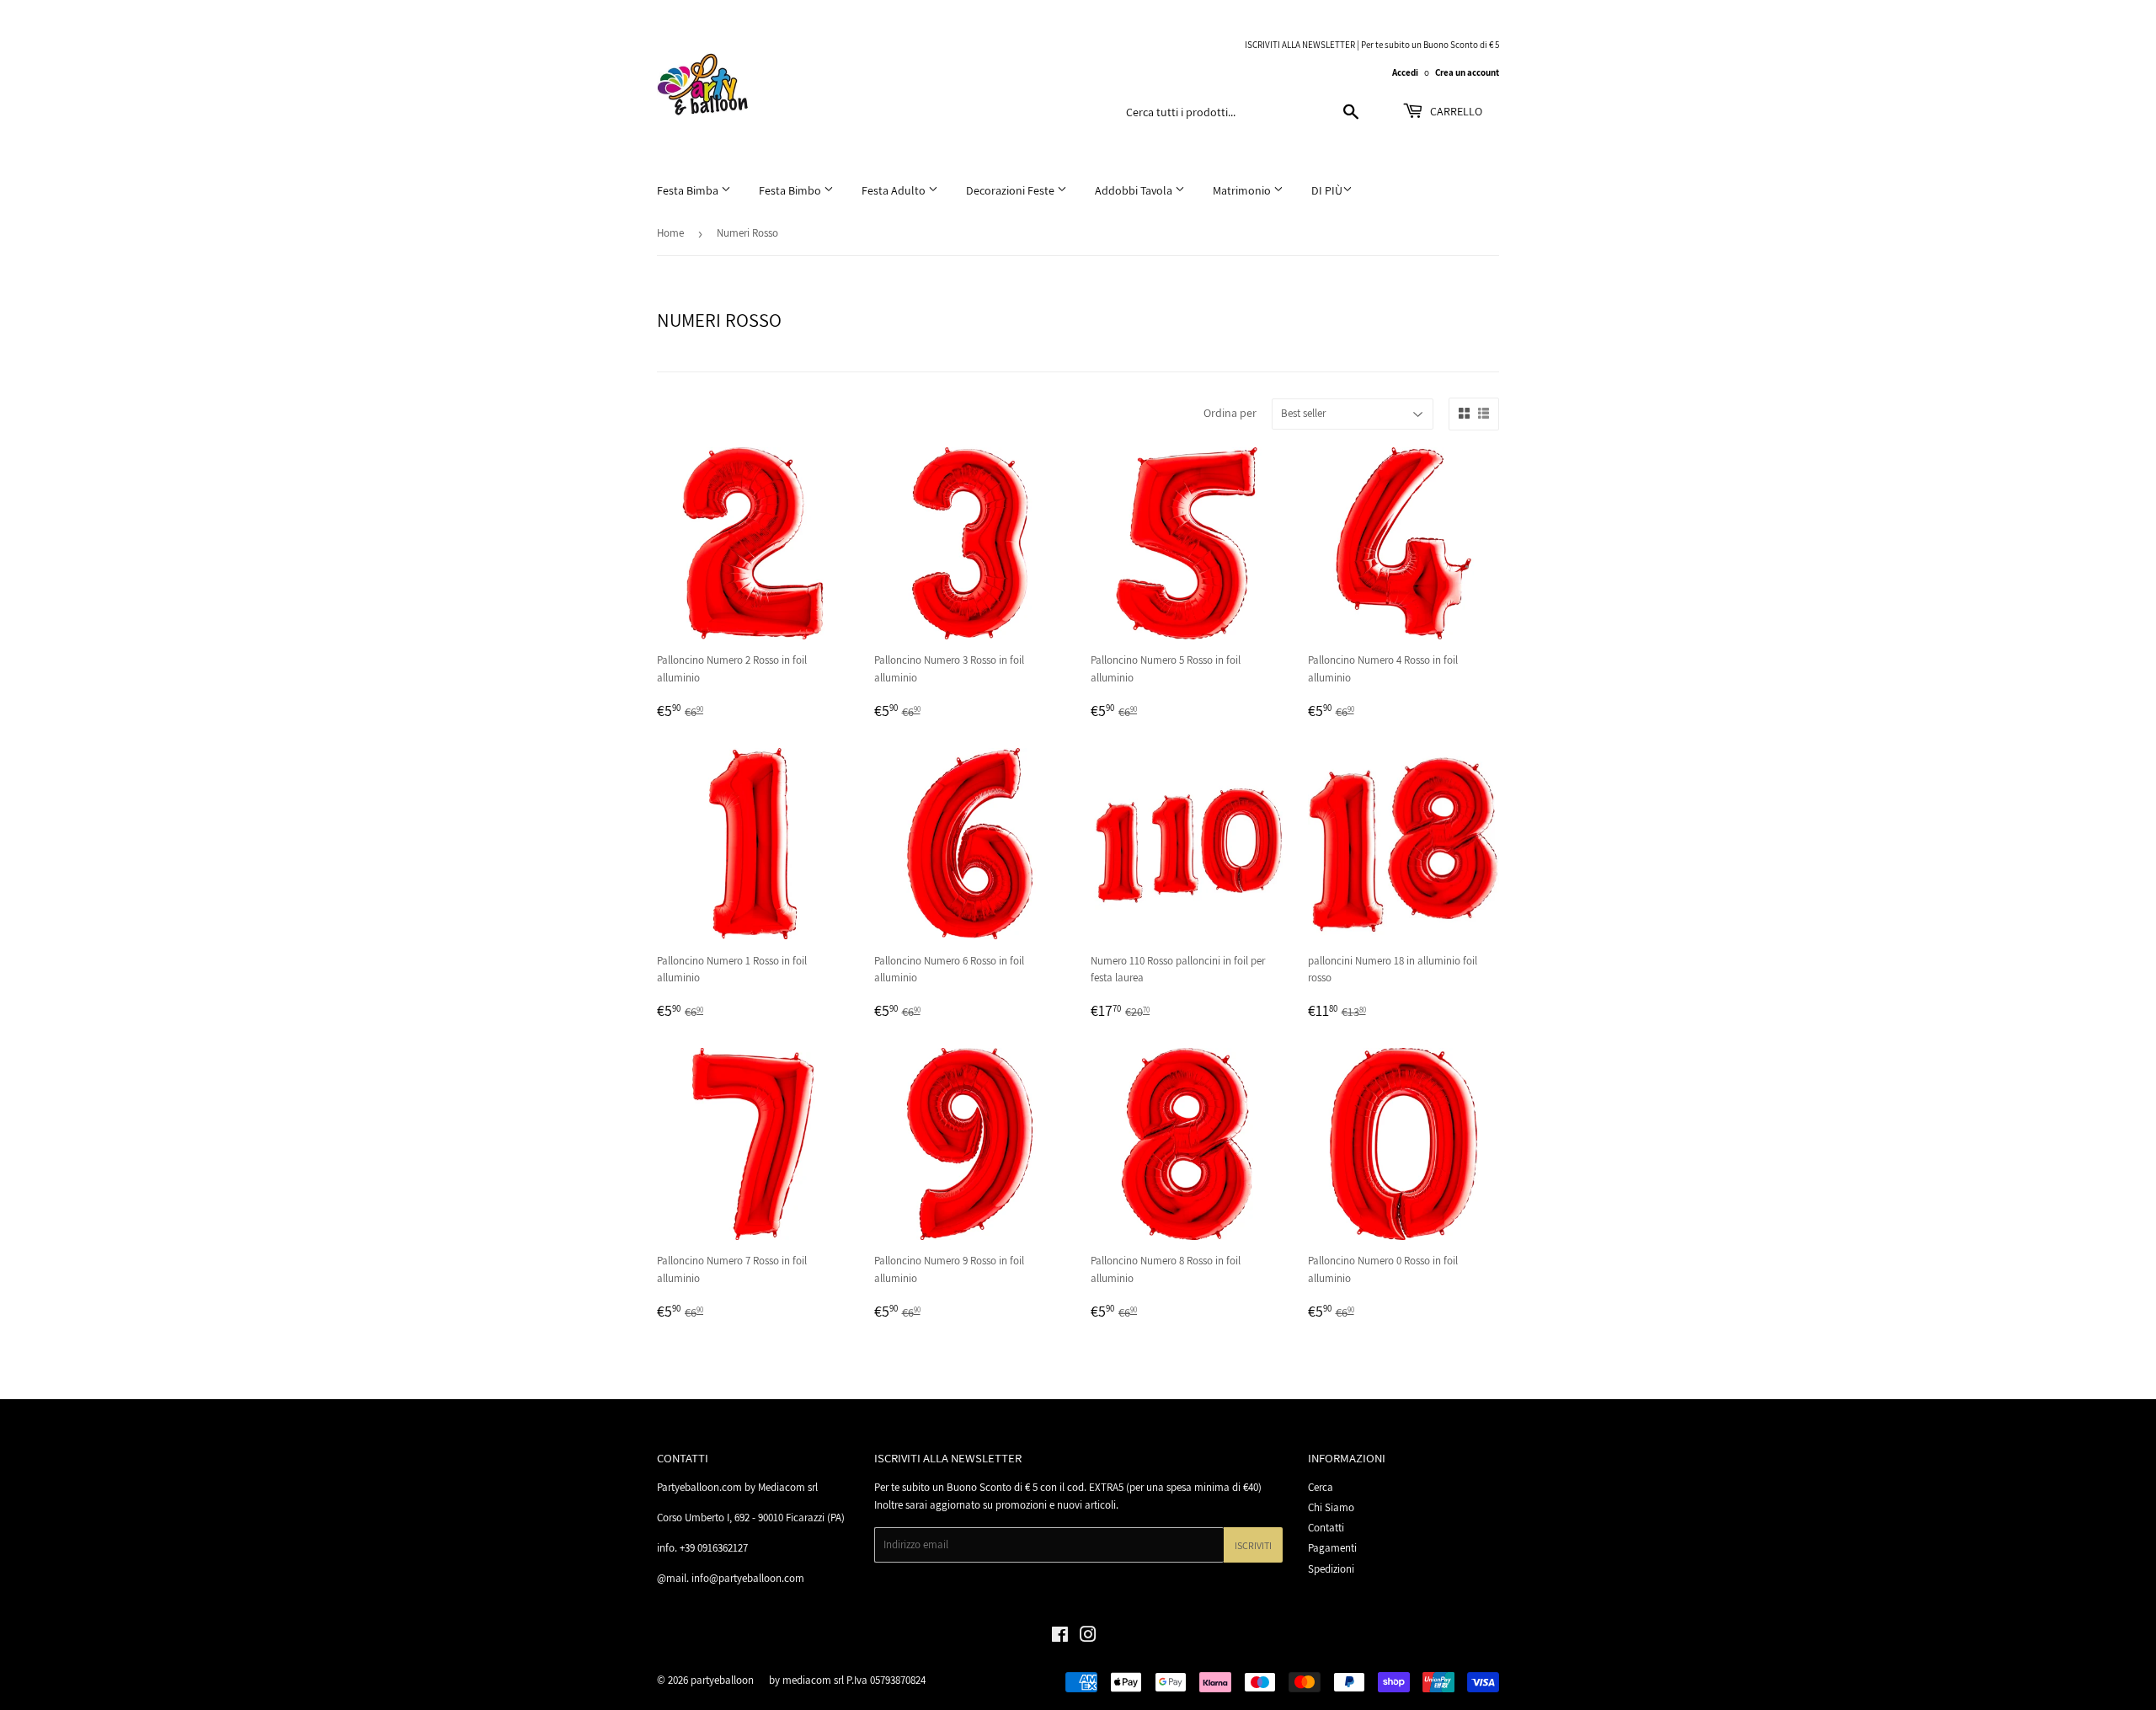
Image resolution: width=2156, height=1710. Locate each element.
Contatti (1326, 1528)
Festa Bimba (689, 190)
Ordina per (1230, 413)
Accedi (1405, 72)
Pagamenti (1332, 1548)
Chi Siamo (1331, 1507)
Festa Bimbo (791, 190)
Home (670, 233)
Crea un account (1467, 72)
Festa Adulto (895, 190)
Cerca (1321, 1487)
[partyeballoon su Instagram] (1088, 1637)
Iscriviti (1253, 1545)
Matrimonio (1243, 190)
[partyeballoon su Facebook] (1060, 1637)
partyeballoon (722, 1680)
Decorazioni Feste (1011, 190)
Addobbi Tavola (1135, 190)
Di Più (1327, 190)
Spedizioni (1331, 1569)
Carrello (1455, 111)
